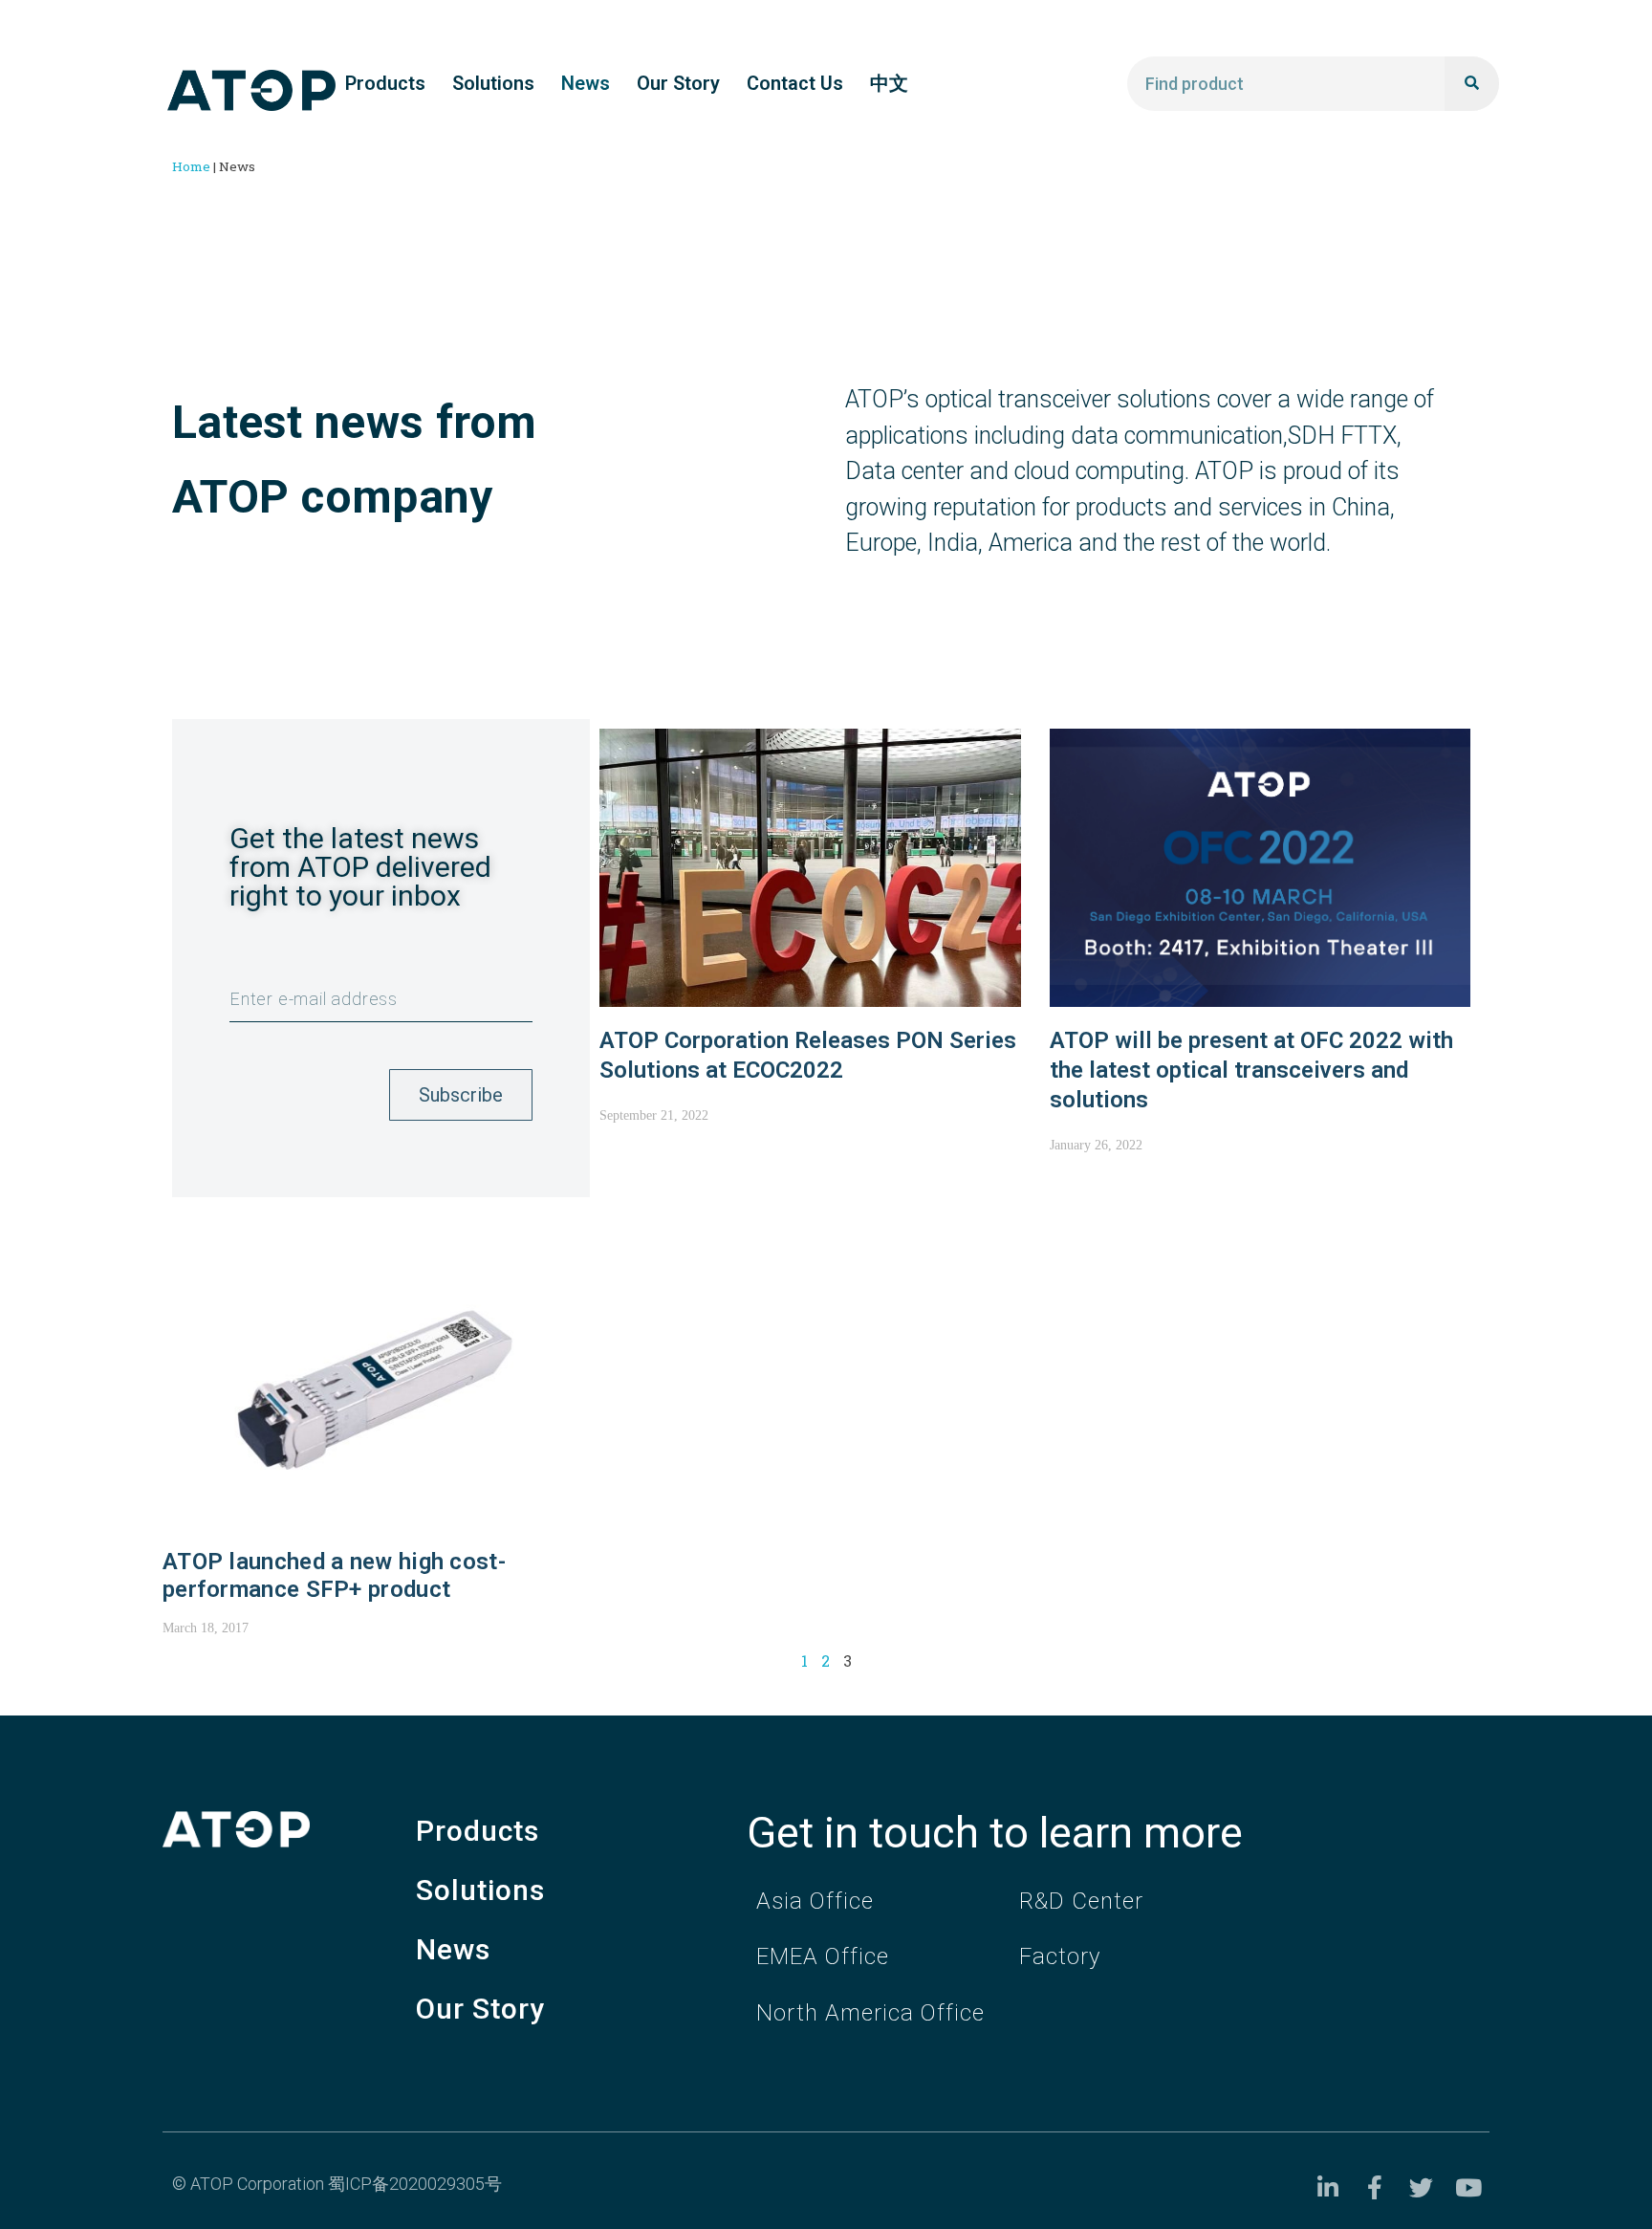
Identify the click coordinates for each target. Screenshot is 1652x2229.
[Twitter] (1421, 2187)
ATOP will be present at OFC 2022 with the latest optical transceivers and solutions (1251, 1070)
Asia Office (815, 1901)
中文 (889, 83)
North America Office (870, 2013)
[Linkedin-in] (1327, 2187)
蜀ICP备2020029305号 (415, 2184)
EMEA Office (823, 1956)
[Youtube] (1468, 2187)
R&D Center (1081, 1901)
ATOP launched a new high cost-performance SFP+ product (334, 1575)
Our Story (678, 83)
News (586, 83)
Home (191, 166)
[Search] (1472, 84)
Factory (1060, 1956)
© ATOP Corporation (250, 2184)
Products (385, 83)
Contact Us (795, 83)
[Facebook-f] (1374, 2187)
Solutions (493, 83)
